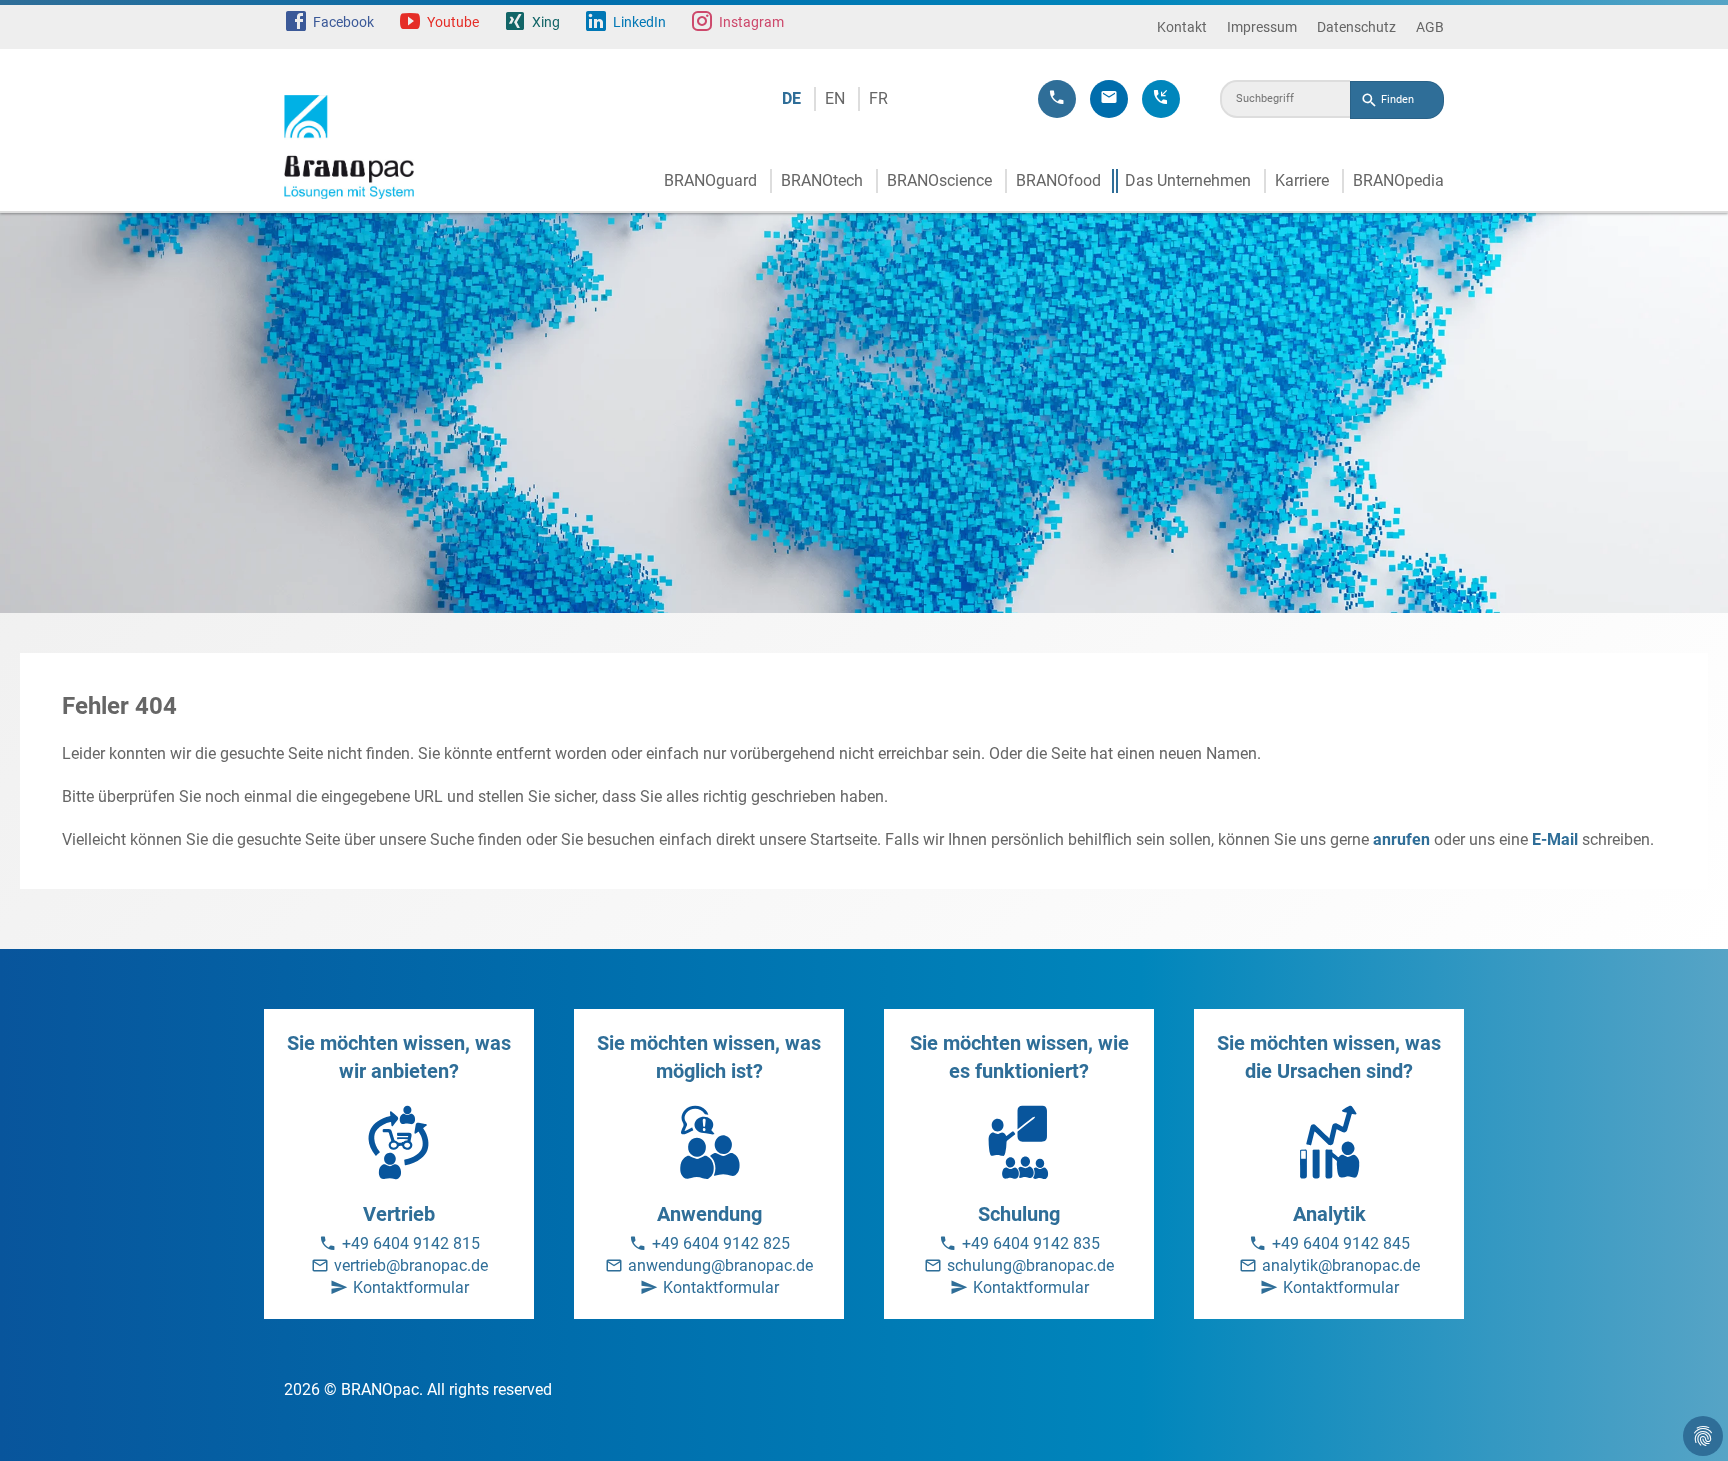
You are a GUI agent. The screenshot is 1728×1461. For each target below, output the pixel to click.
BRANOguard (710, 180)
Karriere (1302, 180)
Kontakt (1182, 27)
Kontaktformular (411, 1287)
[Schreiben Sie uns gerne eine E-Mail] (1109, 99)
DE (791, 98)
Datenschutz (1356, 27)
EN (835, 98)
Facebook (343, 22)
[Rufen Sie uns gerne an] (1057, 99)
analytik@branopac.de (1341, 1265)
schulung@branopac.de (1030, 1265)
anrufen (1401, 839)
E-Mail (1555, 839)
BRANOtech (822, 180)
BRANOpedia (1398, 180)
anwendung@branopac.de (720, 1265)
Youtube (453, 22)
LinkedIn (639, 22)
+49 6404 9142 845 (1341, 1243)
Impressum (1262, 27)
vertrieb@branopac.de (411, 1265)
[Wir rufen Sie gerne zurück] (1161, 99)
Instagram (751, 22)
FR (878, 98)
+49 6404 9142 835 (1031, 1243)
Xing (546, 22)
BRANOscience (939, 180)
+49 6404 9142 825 (721, 1243)
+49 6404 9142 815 (411, 1243)
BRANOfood (1058, 180)
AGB (1430, 27)
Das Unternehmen (1188, 180)
